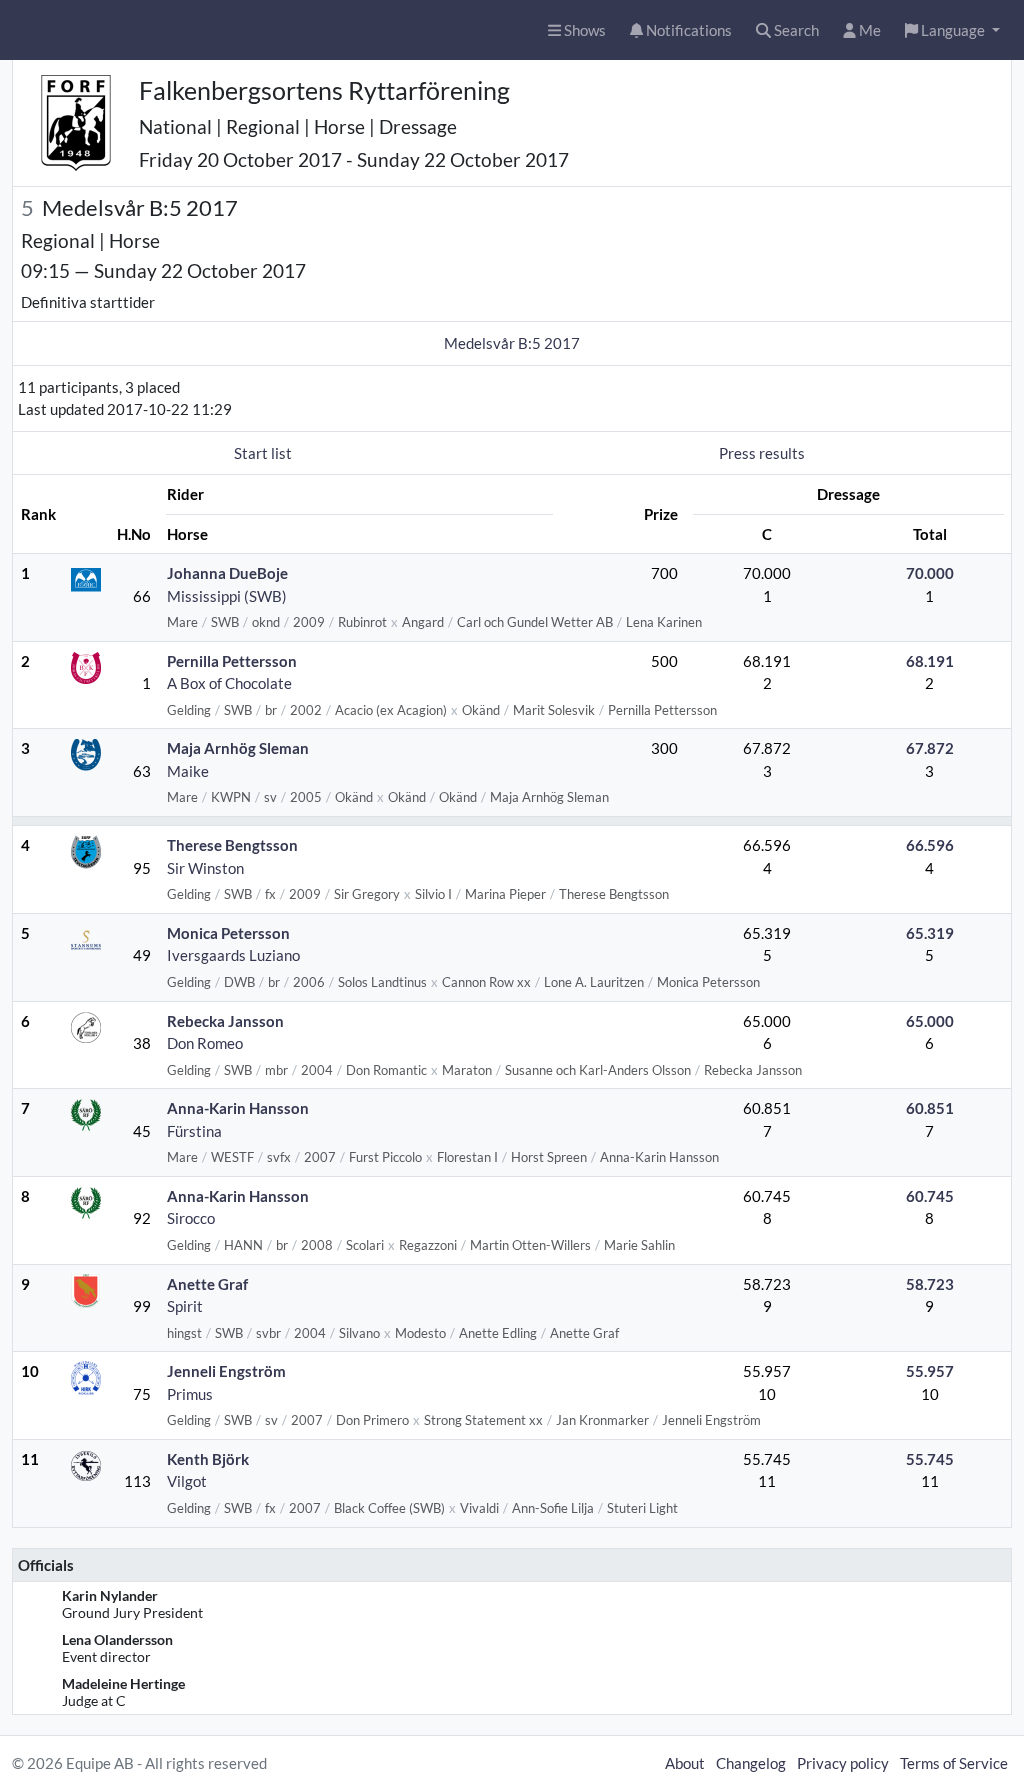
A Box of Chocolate (229, 683)
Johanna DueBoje (227, 573)
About (685, 1763)
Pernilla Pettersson (232, 661)
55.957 (930, 1371)
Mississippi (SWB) (227, 596)
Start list (263, 453)
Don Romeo (205, 1043)
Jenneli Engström (226, 1371)
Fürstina (194, 1131)
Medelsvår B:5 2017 (512, 343)
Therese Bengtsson (232, 845)
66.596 (930, 845)
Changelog (751, 1763)
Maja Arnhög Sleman (238, 748)
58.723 (930, 1284)
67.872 (930, 748)
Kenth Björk (208, 1459)
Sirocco (191, 1218)
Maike (188, 771)
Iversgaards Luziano (233, 955)
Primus (190, 1394)
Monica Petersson (228, 933)
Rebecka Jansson (225, 1021)
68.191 (930, 661)
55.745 (930, 1459)
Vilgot (187, 1481)
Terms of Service (954, 1763)
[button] (952, 30)
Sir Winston (205, 868)
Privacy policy (843, 1763)
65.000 (930, 1021)
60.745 (930, 1196)
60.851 (930, 1108)
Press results (762, 453)
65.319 (930, 933)
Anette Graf (207, 1284)
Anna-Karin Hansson (238, 1108)
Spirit (185, 1306)
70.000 (930, 573)
